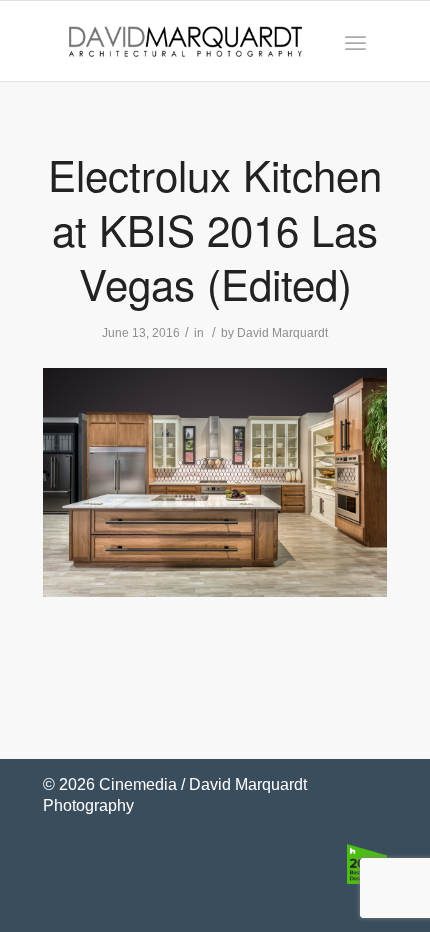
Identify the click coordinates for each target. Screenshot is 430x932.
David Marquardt (282, 333)
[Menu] (355, 41)
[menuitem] (355, 41)
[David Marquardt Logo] (185, 41)
